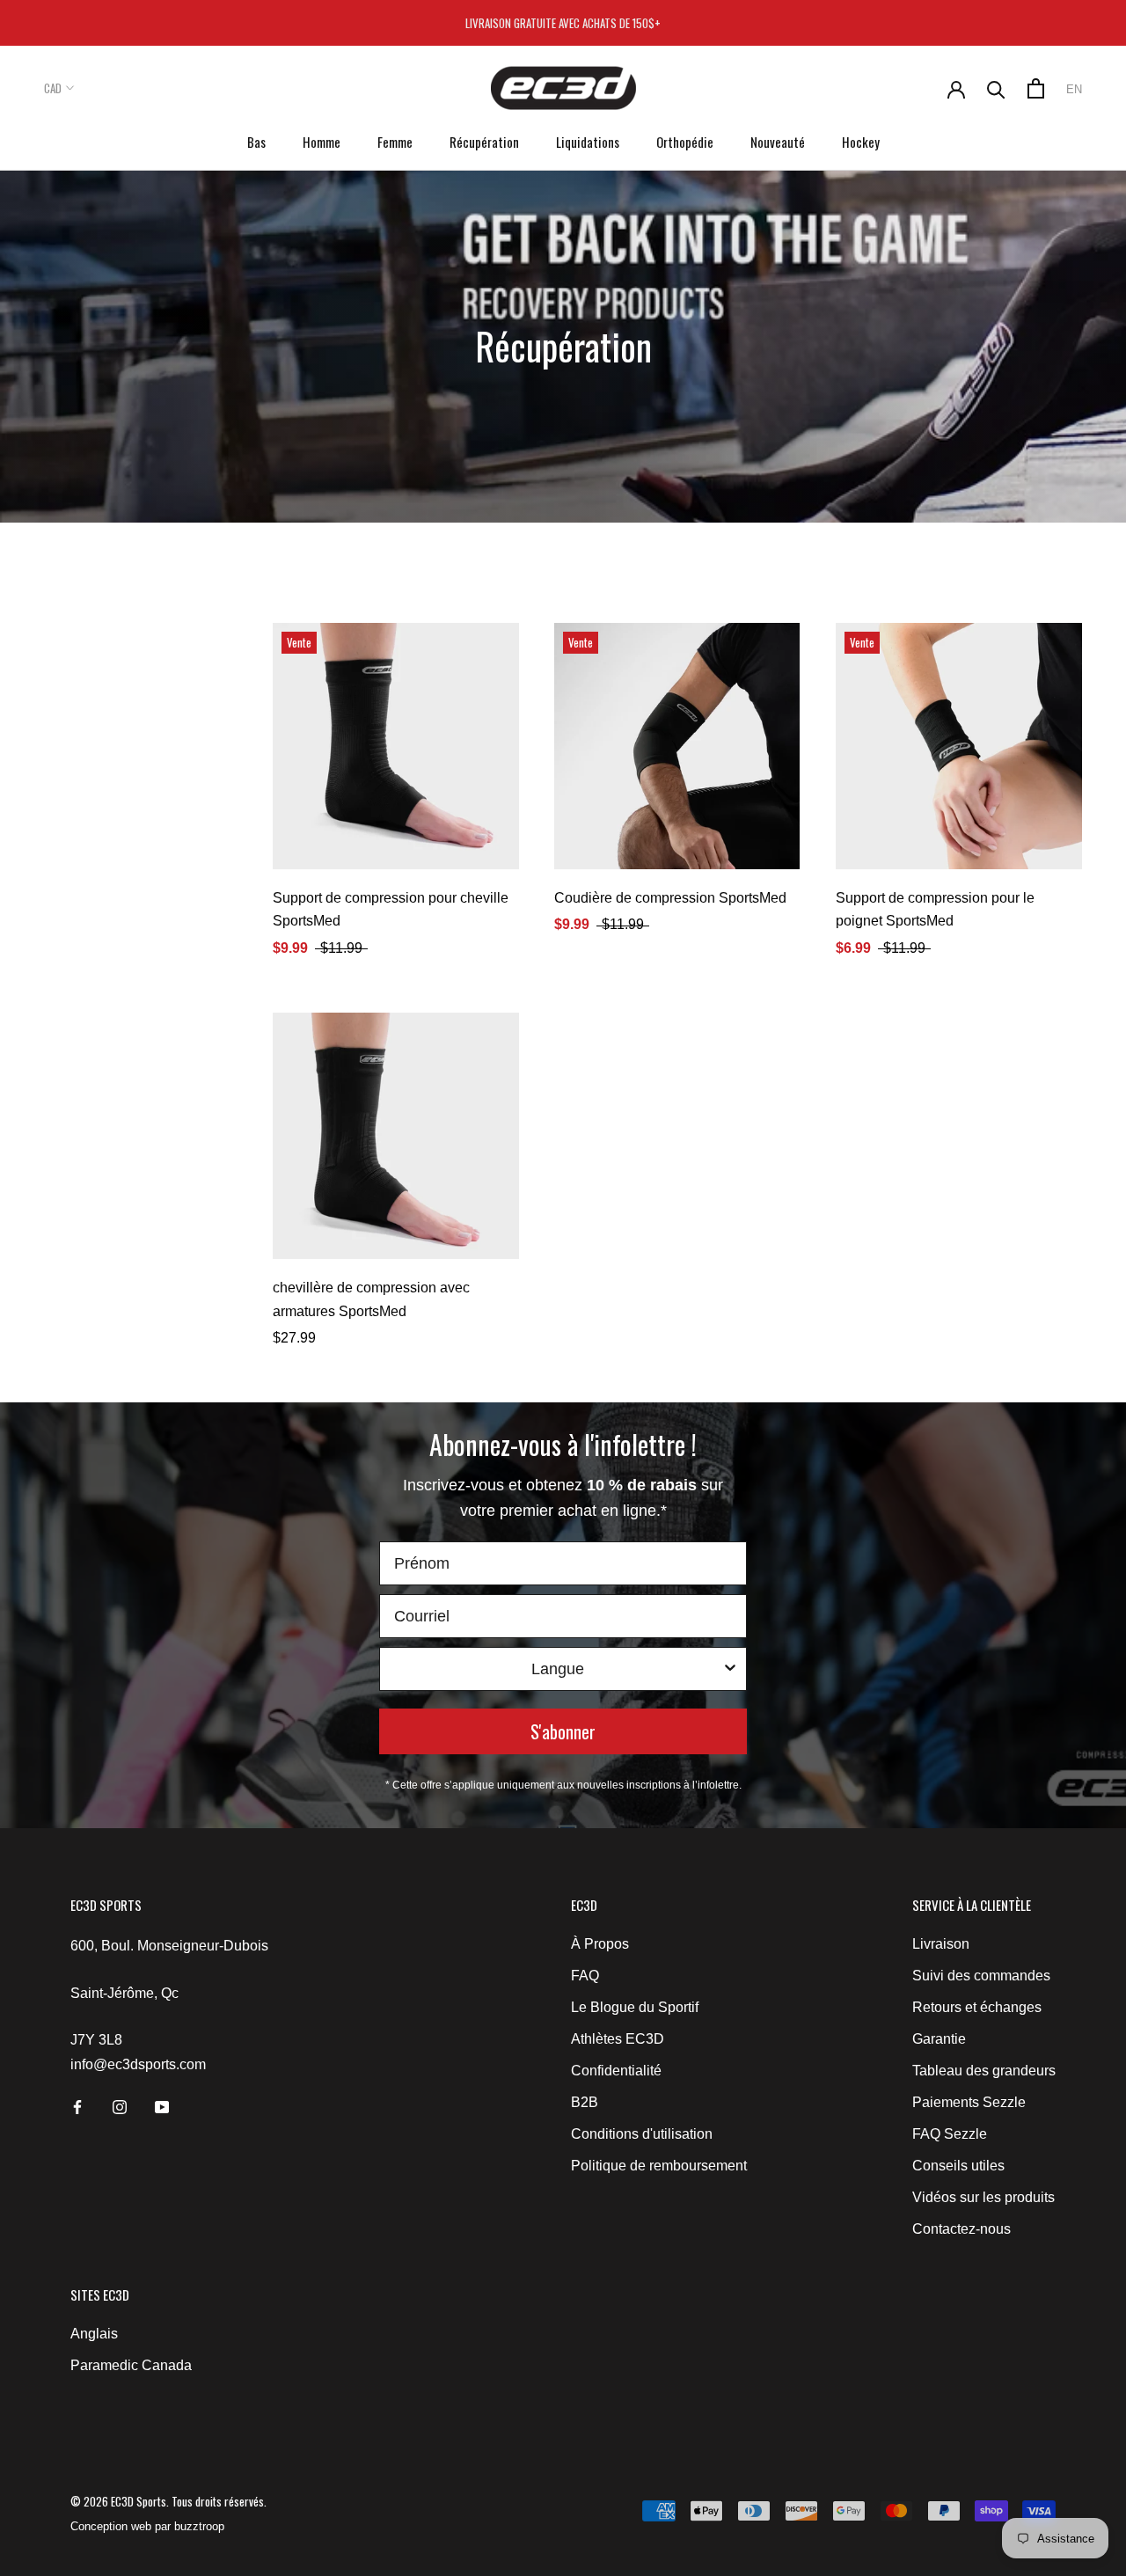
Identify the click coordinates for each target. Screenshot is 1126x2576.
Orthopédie (685, 142)
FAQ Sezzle (950, 2134)
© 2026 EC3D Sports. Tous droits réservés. (168, 2501)
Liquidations (588, 142)
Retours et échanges (977, 2007)
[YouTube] (162, 2106)
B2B (585, 2102)
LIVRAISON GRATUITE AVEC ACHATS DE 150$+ (563, 23)
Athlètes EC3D (618, 2039)
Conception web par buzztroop (147, 2526)
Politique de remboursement (659, 2166)
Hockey (861, 142)
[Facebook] (77, 2106)
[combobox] (558, 1669)
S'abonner (563, 1731)
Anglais (94, 2334)
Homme (322, 142)
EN (1074, 89)
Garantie (939, 2039)
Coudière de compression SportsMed (670, 898)
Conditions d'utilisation (642, 2134)
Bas (256, 142)
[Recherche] (996, 88)
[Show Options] (730, 1669)
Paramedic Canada (131, 2365)
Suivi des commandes (981, 1976)
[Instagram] (120, 2106)
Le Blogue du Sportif (635, 2007)
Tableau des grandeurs (984, 2071)
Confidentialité (616, 2071)
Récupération (484, 142)
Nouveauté (778, 142)
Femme (395, 142)
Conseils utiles (958, 2166)
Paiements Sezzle (969, 2102)
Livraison (941, 1944)
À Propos (600, 1944)
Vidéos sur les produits (983, 2197)
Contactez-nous (961, 2229)
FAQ (585, 1976)
